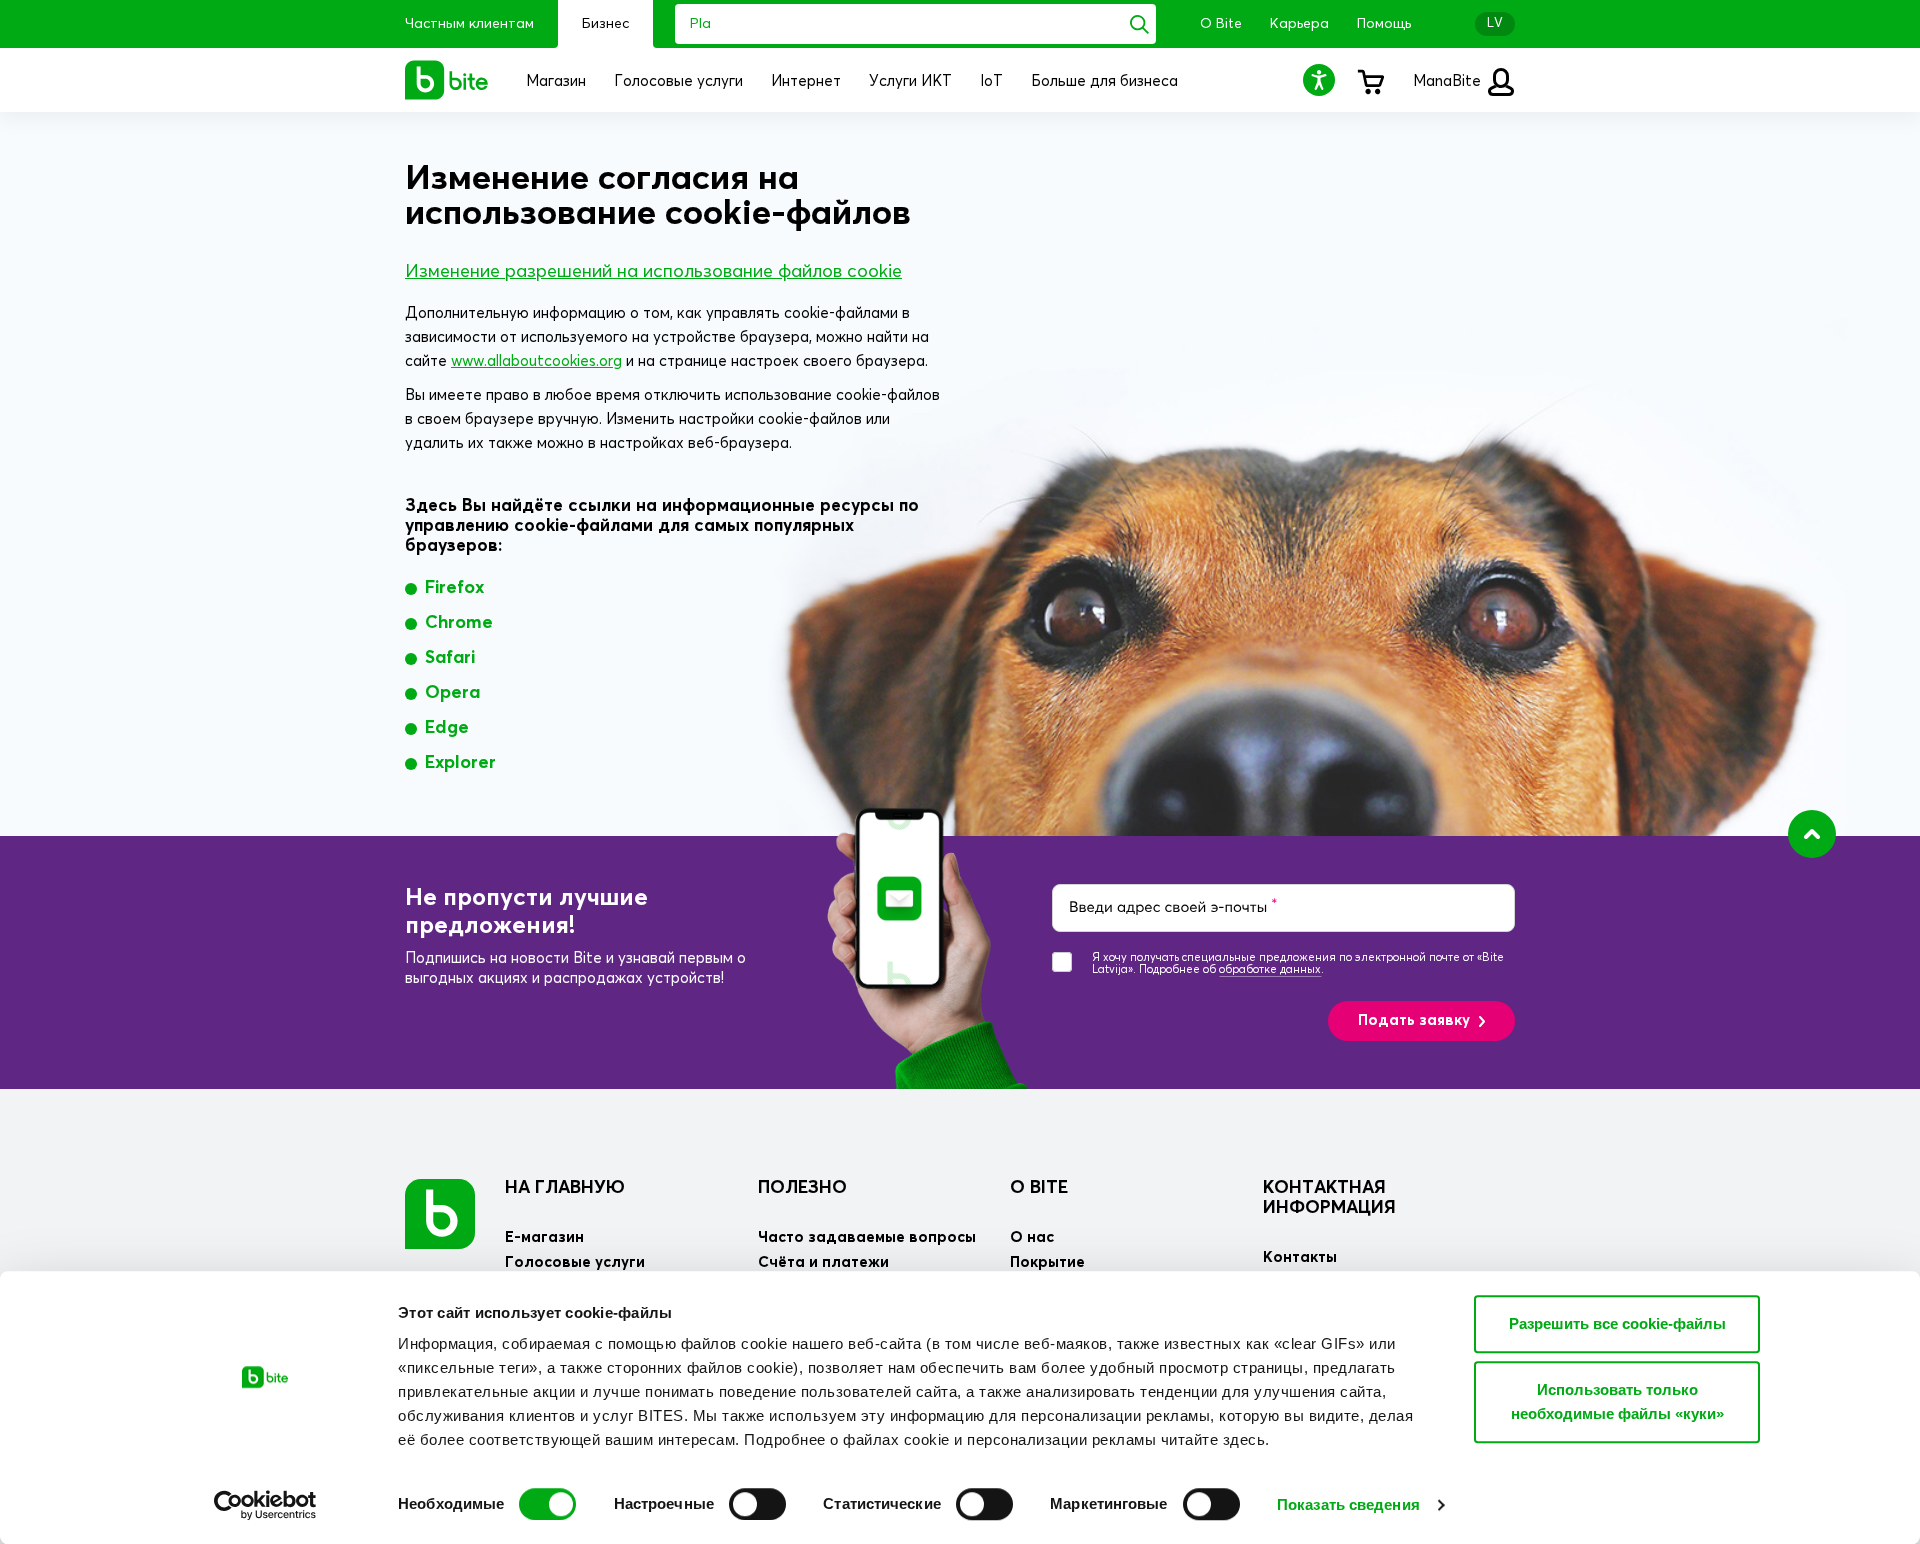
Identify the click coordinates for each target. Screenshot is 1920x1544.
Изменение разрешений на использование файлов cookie (653, 272)
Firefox (454, 588)
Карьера (1299, 24)
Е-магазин (544, 1237)
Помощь (1384, 24)
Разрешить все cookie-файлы (1617, 1323)
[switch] (757, 1504)
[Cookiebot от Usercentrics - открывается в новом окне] (265, 1505)
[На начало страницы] (1812, 834)
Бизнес (605, 24)
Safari (450, 658)
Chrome (459, 623)
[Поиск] (1139, 24)
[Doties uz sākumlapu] (440, 1213)
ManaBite (1449, 81)
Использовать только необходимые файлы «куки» (1617, 1401)
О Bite (1221, 24)
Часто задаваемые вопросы (867, 1237)
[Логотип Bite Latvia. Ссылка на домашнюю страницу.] (447, 80)
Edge (447, 728)
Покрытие (1047, 1262)
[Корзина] (1370, 80)
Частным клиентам (469, 24)
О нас (1032, 1237)
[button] (1322, 79)
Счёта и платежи (823, 1262)
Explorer (460, 763)
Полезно (802, 1188)
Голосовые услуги (575, 1262)
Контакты (1300, 1257)
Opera (452, 693)
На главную (565, 1188)
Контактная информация (1329, 1198)
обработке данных (1270, 969)
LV (1495, 23)
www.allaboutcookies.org (536, 361)
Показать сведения (1348, 1504)
